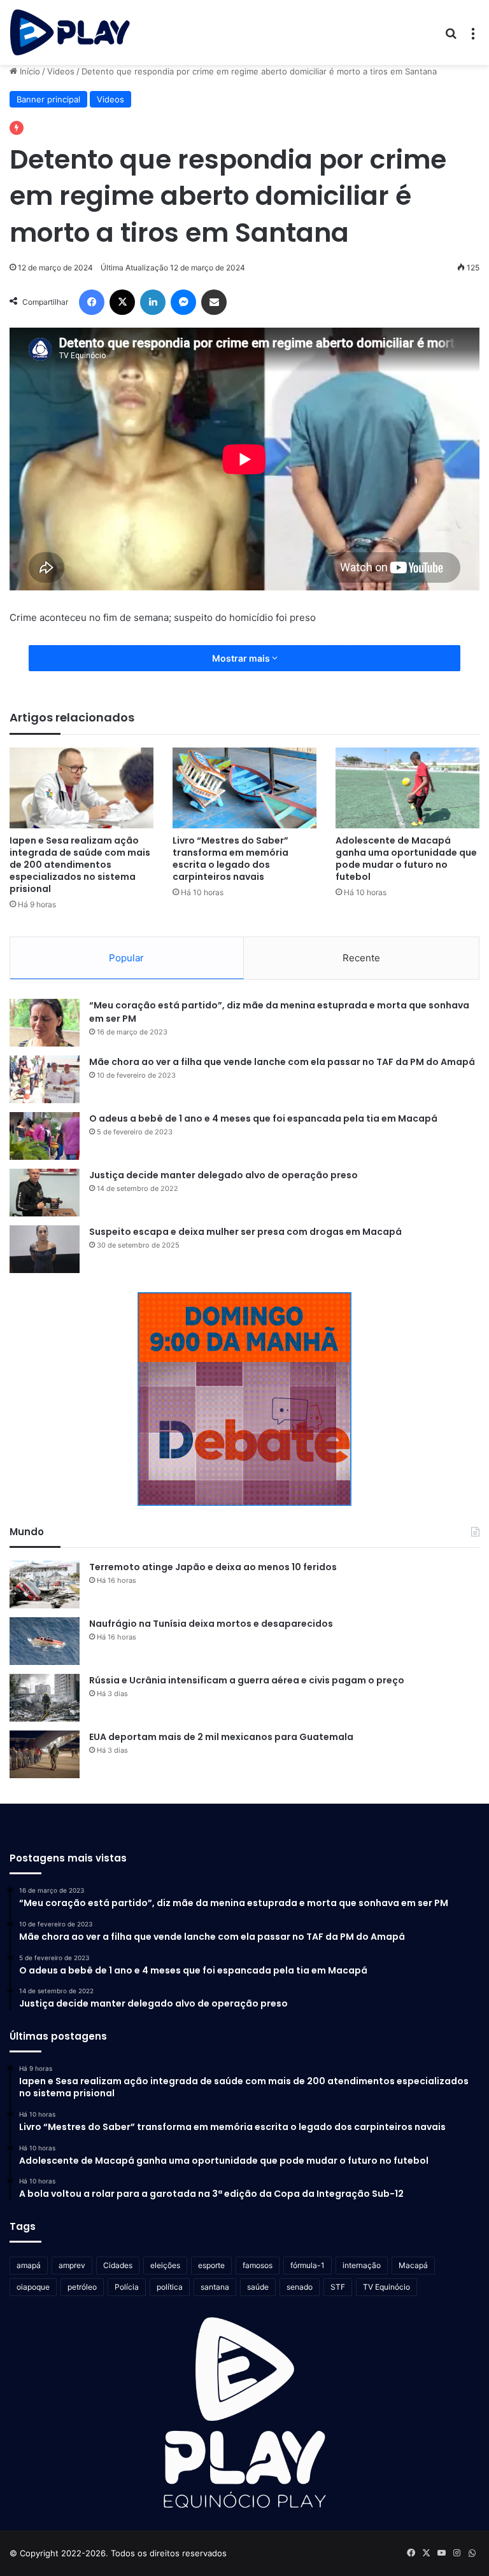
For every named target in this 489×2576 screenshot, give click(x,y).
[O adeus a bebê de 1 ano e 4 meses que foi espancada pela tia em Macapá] (45, 1136)
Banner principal (48, 99)
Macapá (413, 2265)
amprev (72, 2265)
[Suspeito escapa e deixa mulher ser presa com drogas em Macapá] (45, 1249)
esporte (211, 2265)
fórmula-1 (308, 2265)
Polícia (127, 2287)
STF (338, 2287)
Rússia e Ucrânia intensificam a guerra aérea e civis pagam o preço (247, 1680)
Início (29, 71)
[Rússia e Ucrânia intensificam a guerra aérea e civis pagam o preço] (45, 1698)
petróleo (82, 2287)
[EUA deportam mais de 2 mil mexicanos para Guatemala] (45, 1754)
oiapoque (33, 2287)
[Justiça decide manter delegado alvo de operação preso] (45, 1193)
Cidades (118, 2265)
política (170, 2287)
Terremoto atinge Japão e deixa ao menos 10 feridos (213, 1567)
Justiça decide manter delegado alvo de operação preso (223, 1175)
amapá (29, 2265)
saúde (258, 2287)
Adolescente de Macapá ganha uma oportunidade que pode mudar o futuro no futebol (406, 859)
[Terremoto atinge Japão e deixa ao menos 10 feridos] (45, 1584)
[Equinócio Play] (70, 32)
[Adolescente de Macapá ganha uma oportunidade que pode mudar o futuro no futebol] (407, 788)
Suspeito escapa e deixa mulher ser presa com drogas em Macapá (245, 1232)
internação (362, 2265)
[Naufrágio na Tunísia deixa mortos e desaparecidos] (45, 1641)
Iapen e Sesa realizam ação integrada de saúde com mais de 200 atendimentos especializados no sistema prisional (80, 865)
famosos (258, 2265)
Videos (61, 71)
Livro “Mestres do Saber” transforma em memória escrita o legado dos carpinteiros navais (230, 859)
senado (300, 2287)
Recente (361, 958)
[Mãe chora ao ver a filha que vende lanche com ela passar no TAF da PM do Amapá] (45, 1079)
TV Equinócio (386, 2287)
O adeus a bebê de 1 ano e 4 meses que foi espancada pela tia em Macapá (263, 1118)
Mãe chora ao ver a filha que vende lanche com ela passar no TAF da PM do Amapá (282, 1062)
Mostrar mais (242, 658)
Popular (126, 958)
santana (215, 2287)
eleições (165, 2265)
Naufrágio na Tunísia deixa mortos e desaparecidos (211, 1624)
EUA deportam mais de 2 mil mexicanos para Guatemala (221, 1737)
